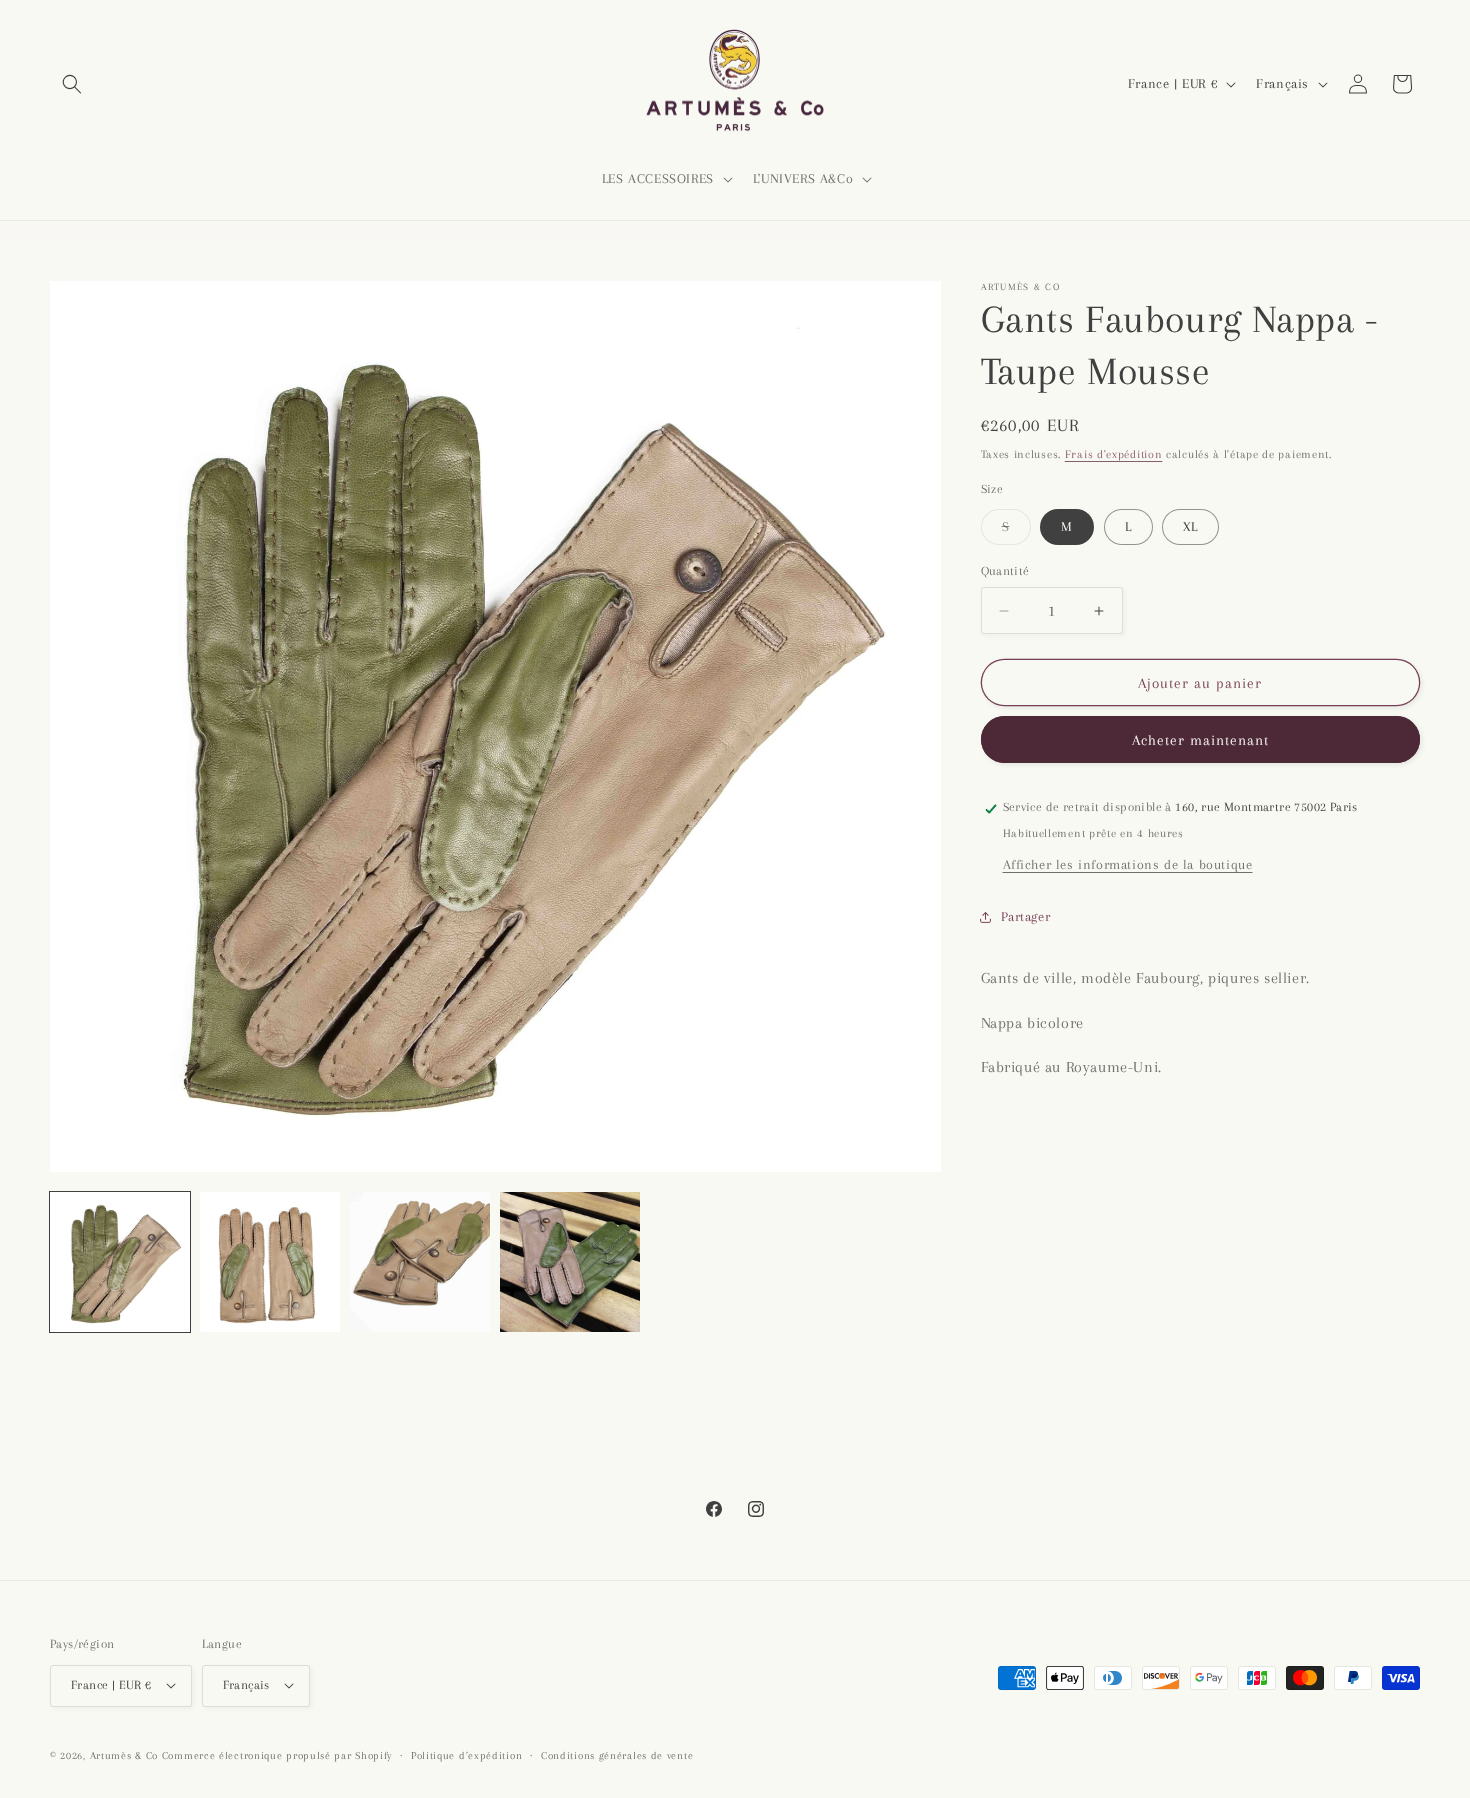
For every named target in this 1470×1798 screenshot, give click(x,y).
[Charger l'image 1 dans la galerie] (120, 1262)
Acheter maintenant (1200, 741)
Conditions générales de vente (617, 1754)
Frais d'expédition (1114, 454)
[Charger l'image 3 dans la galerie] (420, 1262)
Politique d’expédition (466, 1754)
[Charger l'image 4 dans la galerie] (570, 1262)
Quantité (1005, 571)
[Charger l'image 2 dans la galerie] (270, 1262)
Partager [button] (1026, 917)
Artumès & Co (124, 1754)
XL (1190, 526)
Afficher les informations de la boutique (1128, 864)
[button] (72, 84)
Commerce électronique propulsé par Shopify (277, 1754)
